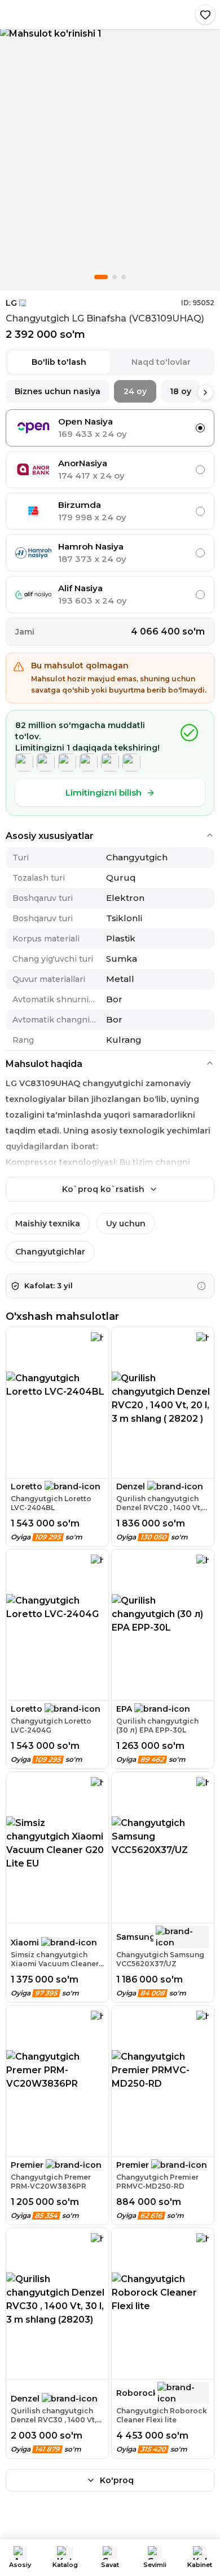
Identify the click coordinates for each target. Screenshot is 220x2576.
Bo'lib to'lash (59, 362)
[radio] (200, 428)
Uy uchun (126, 1224)
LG (11, 303)
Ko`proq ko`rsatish (103, 1189)
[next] (205, 392)
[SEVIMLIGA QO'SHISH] (205, 15)
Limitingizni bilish (104, 793)
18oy (181, 391)
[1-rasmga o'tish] (101, 277)
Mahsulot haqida (44, 1064)
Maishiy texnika (48, 1224)
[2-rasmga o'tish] (115, 277)
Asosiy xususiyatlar (50, 836)
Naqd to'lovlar (161, 362)
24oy (135, 391)
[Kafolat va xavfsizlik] (201, 1286)
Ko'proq (117, 2480)
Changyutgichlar (50, 1252)
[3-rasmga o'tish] (124, 277)
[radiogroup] (110, 511)
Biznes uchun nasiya (58, 391)
